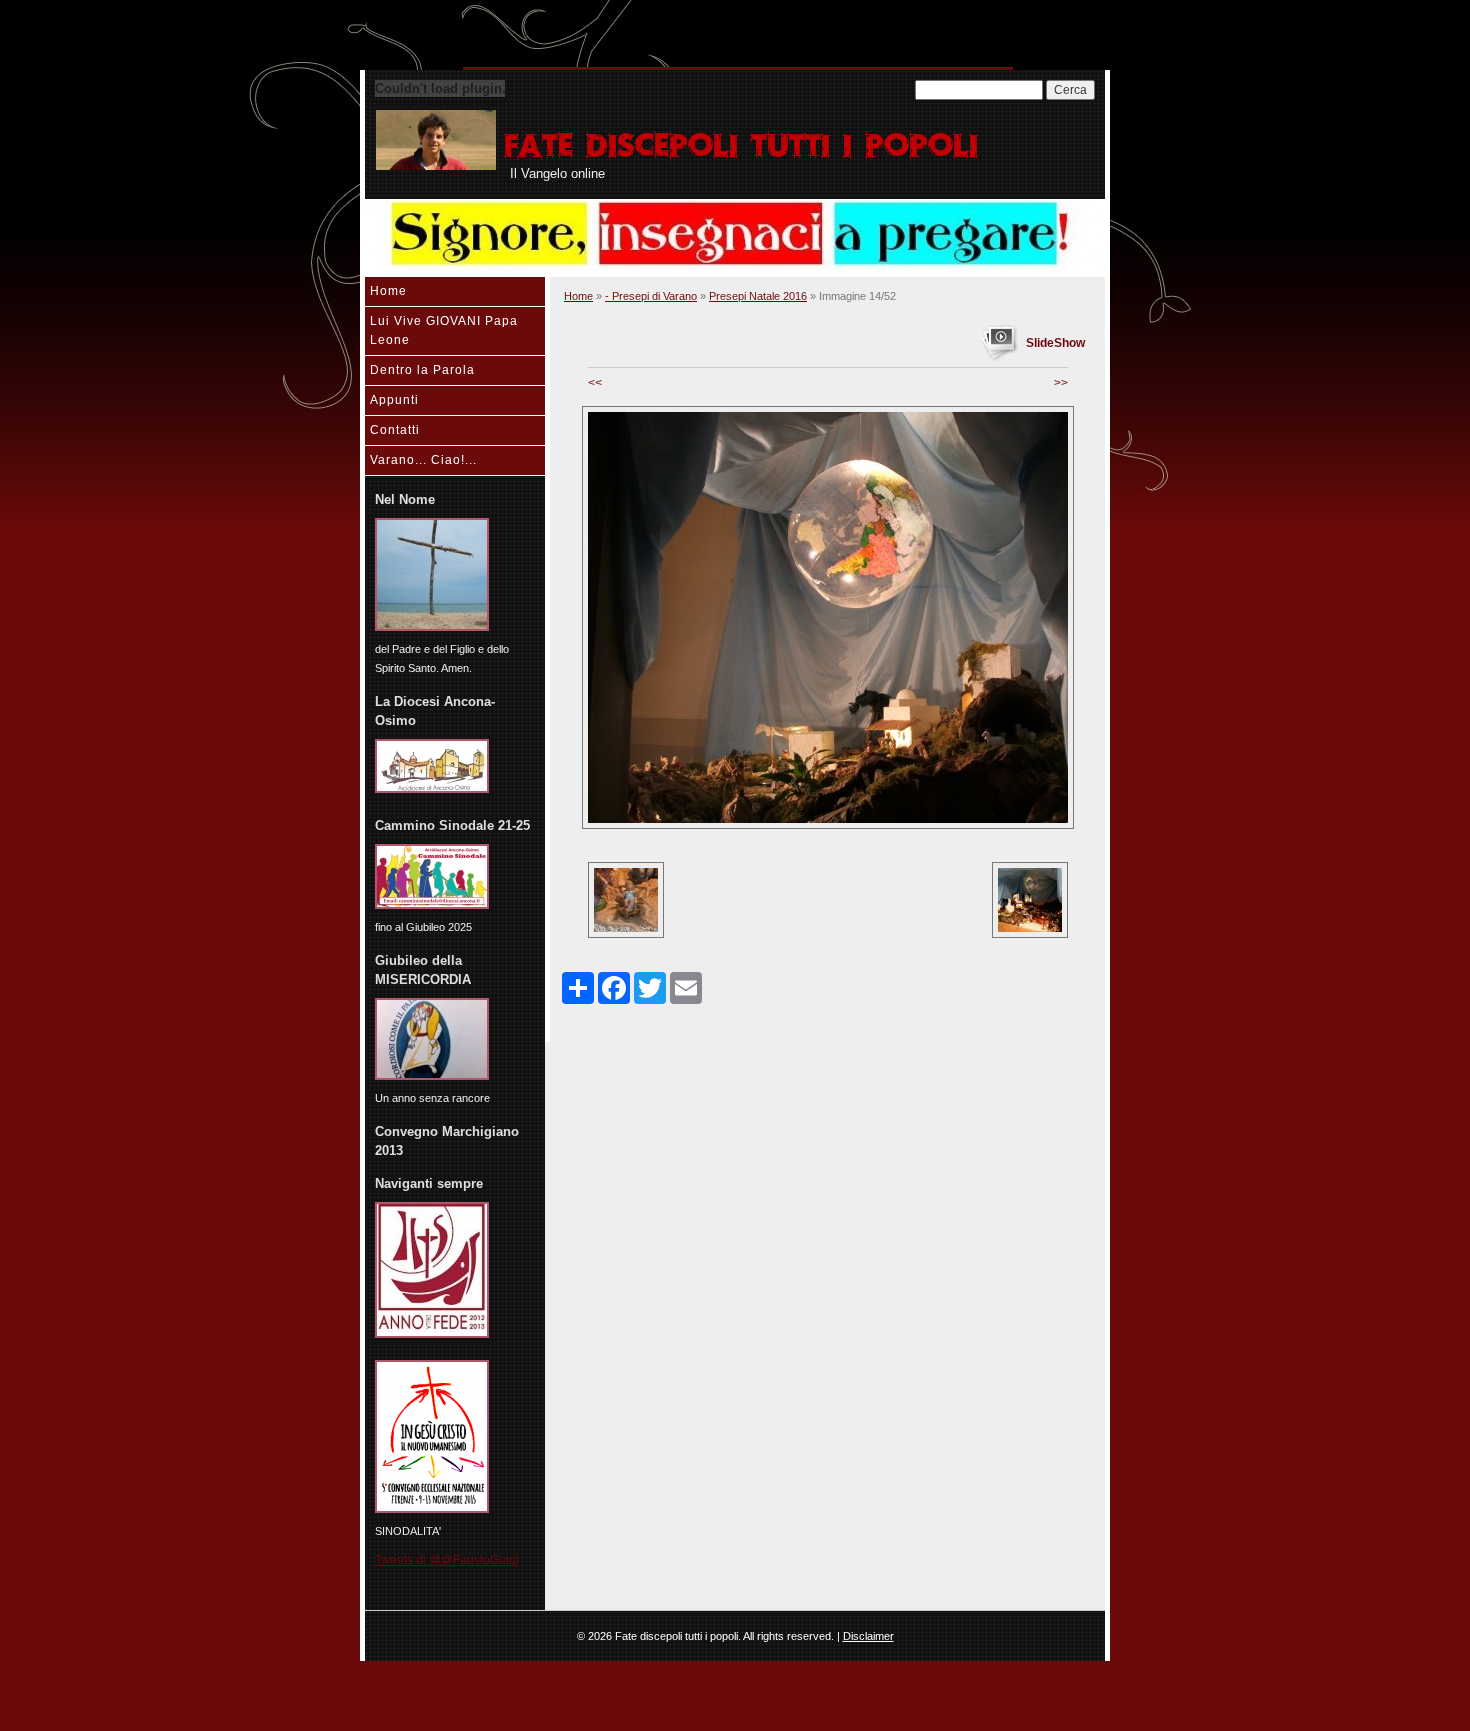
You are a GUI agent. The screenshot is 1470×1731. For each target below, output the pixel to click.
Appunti (394, 400)
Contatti (395, 430)
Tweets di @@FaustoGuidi (447, 1560)
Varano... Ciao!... (423, 460)
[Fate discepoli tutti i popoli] (436, 140)
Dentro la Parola (422, 370)
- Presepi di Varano (651, 296)
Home (388, 291)
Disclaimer (868, 1636)
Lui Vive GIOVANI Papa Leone (444, 330)
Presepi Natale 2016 (758, 296)
